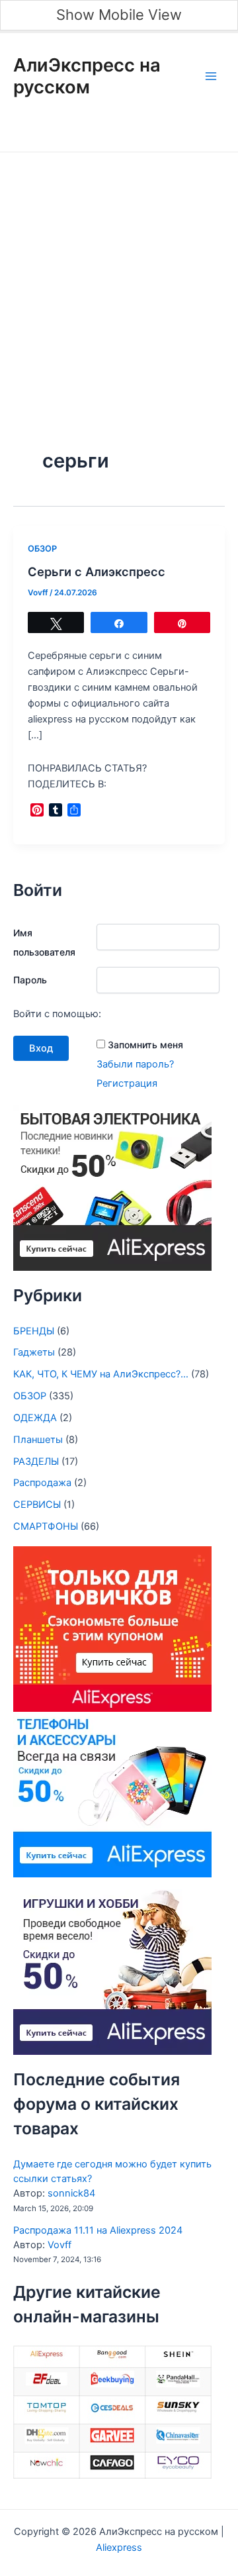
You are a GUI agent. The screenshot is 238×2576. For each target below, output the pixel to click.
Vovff (59, 2245)
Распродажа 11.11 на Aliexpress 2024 (98, 2230)
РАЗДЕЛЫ (36, 1461)
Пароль (30, 980)
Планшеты (38, 1440)
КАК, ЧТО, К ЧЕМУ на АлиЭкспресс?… (101, 1374)
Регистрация (127, 1083)
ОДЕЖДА (35, 1418)
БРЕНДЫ (34, 1331)
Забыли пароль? (135, 1064)
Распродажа (42, 1483)
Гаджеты (34, 1352)
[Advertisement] (119, 278)
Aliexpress (119, 2548)
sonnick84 (71, 2193)
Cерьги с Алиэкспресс (97, 571)
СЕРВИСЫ (37, 1505)
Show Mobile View (119, 15)
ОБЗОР (42, 549)
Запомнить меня (145, 1045)
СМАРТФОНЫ (46, 1526)
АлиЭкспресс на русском (87, 76)
